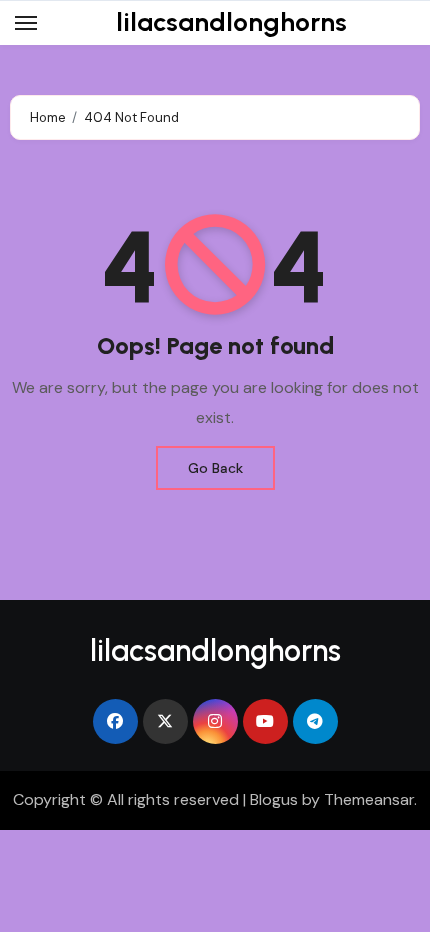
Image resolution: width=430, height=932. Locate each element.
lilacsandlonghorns (231, 22)
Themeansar (369, 799)
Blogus (274, 799)
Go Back (215, 468)
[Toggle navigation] (26, 23)
